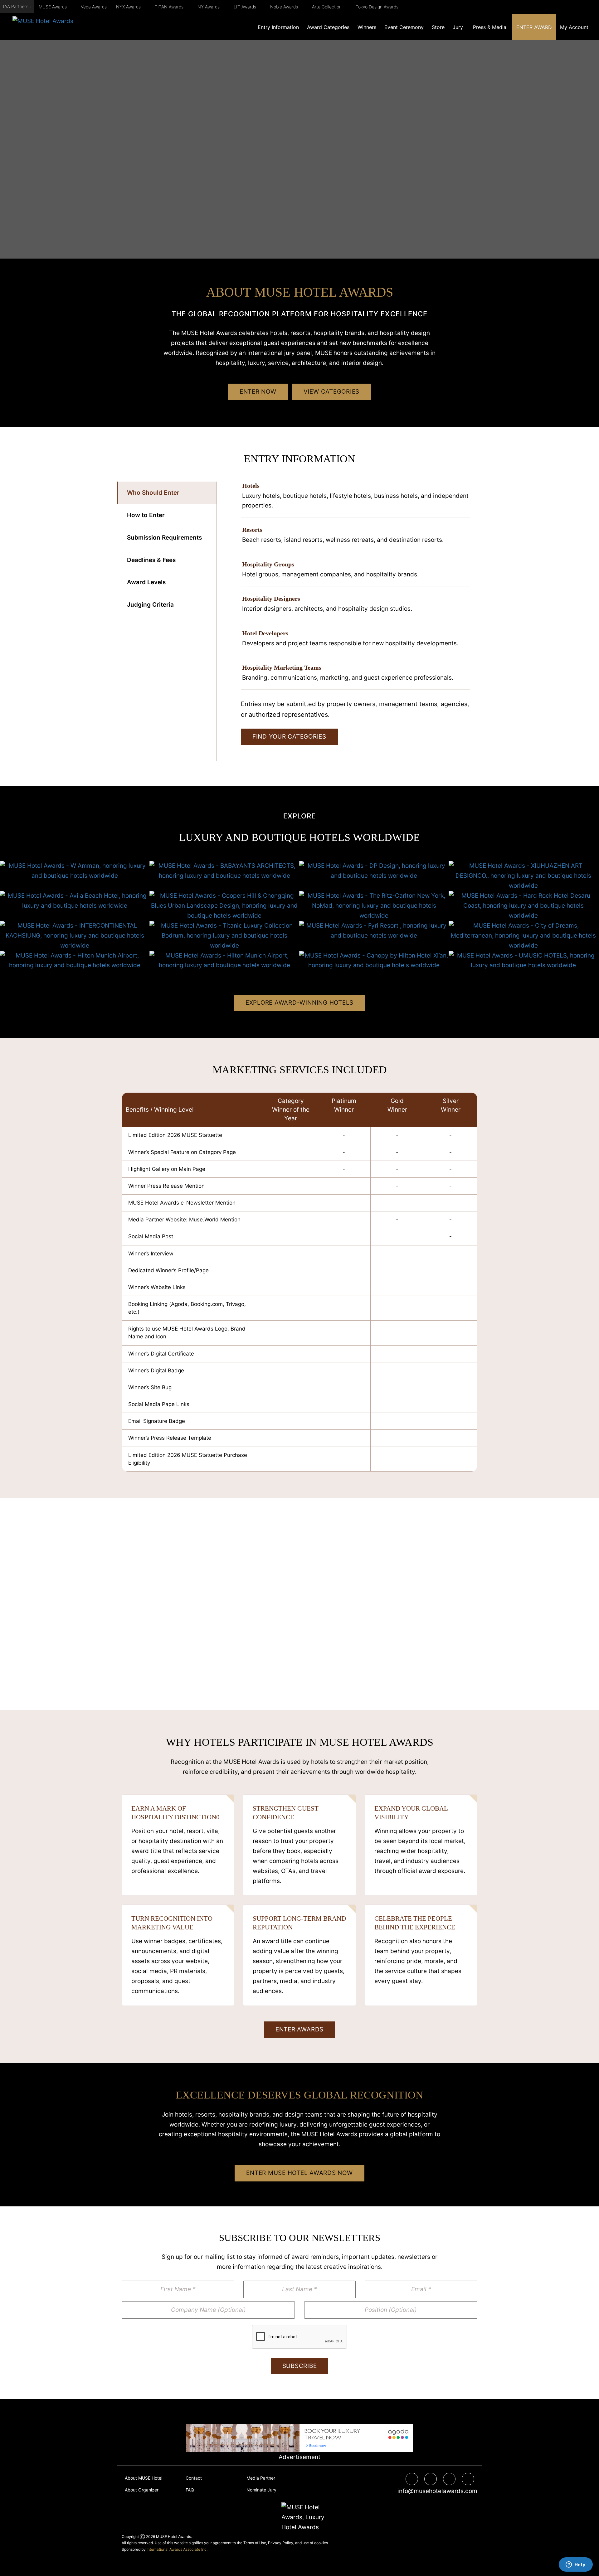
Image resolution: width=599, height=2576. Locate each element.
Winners (367, 27)
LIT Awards (246, 7)
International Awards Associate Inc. (177, 2549)
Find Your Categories (289, 737)
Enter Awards (299, 2029)
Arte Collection (327, 7)
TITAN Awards (170, 7)
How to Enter (146, 515)
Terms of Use (255, 2543)
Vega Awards (94, 7)
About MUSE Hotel (144, 2478)
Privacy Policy (281, 2543)
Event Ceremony (404, 27)
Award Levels (146, 582)
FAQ (190, 2490)
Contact (194, 2478)
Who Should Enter (153, 493)
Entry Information (278, 27)
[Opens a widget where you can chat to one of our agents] (576, 2565)
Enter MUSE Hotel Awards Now (299, 2173)
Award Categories (328, 27)
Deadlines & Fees (151, 560)
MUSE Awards (53, 7)
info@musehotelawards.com (435, 2491)
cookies (321, 2543)
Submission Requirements (164, 538)
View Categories (331, 392)
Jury (458, 27)
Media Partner (261, 2478)
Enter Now (258, 392)
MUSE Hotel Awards (173, 2537)
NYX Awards (129, 7)
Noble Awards (285, 7)
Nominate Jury (261, 2490)
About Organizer (142, 2490)
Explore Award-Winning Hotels (299, 1003)
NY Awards (209, 7)
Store (438, 27)
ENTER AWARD (534, 27)
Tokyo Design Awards (377, 7)
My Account (574, 27)
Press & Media (490, 27)
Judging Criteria (150, 605)
